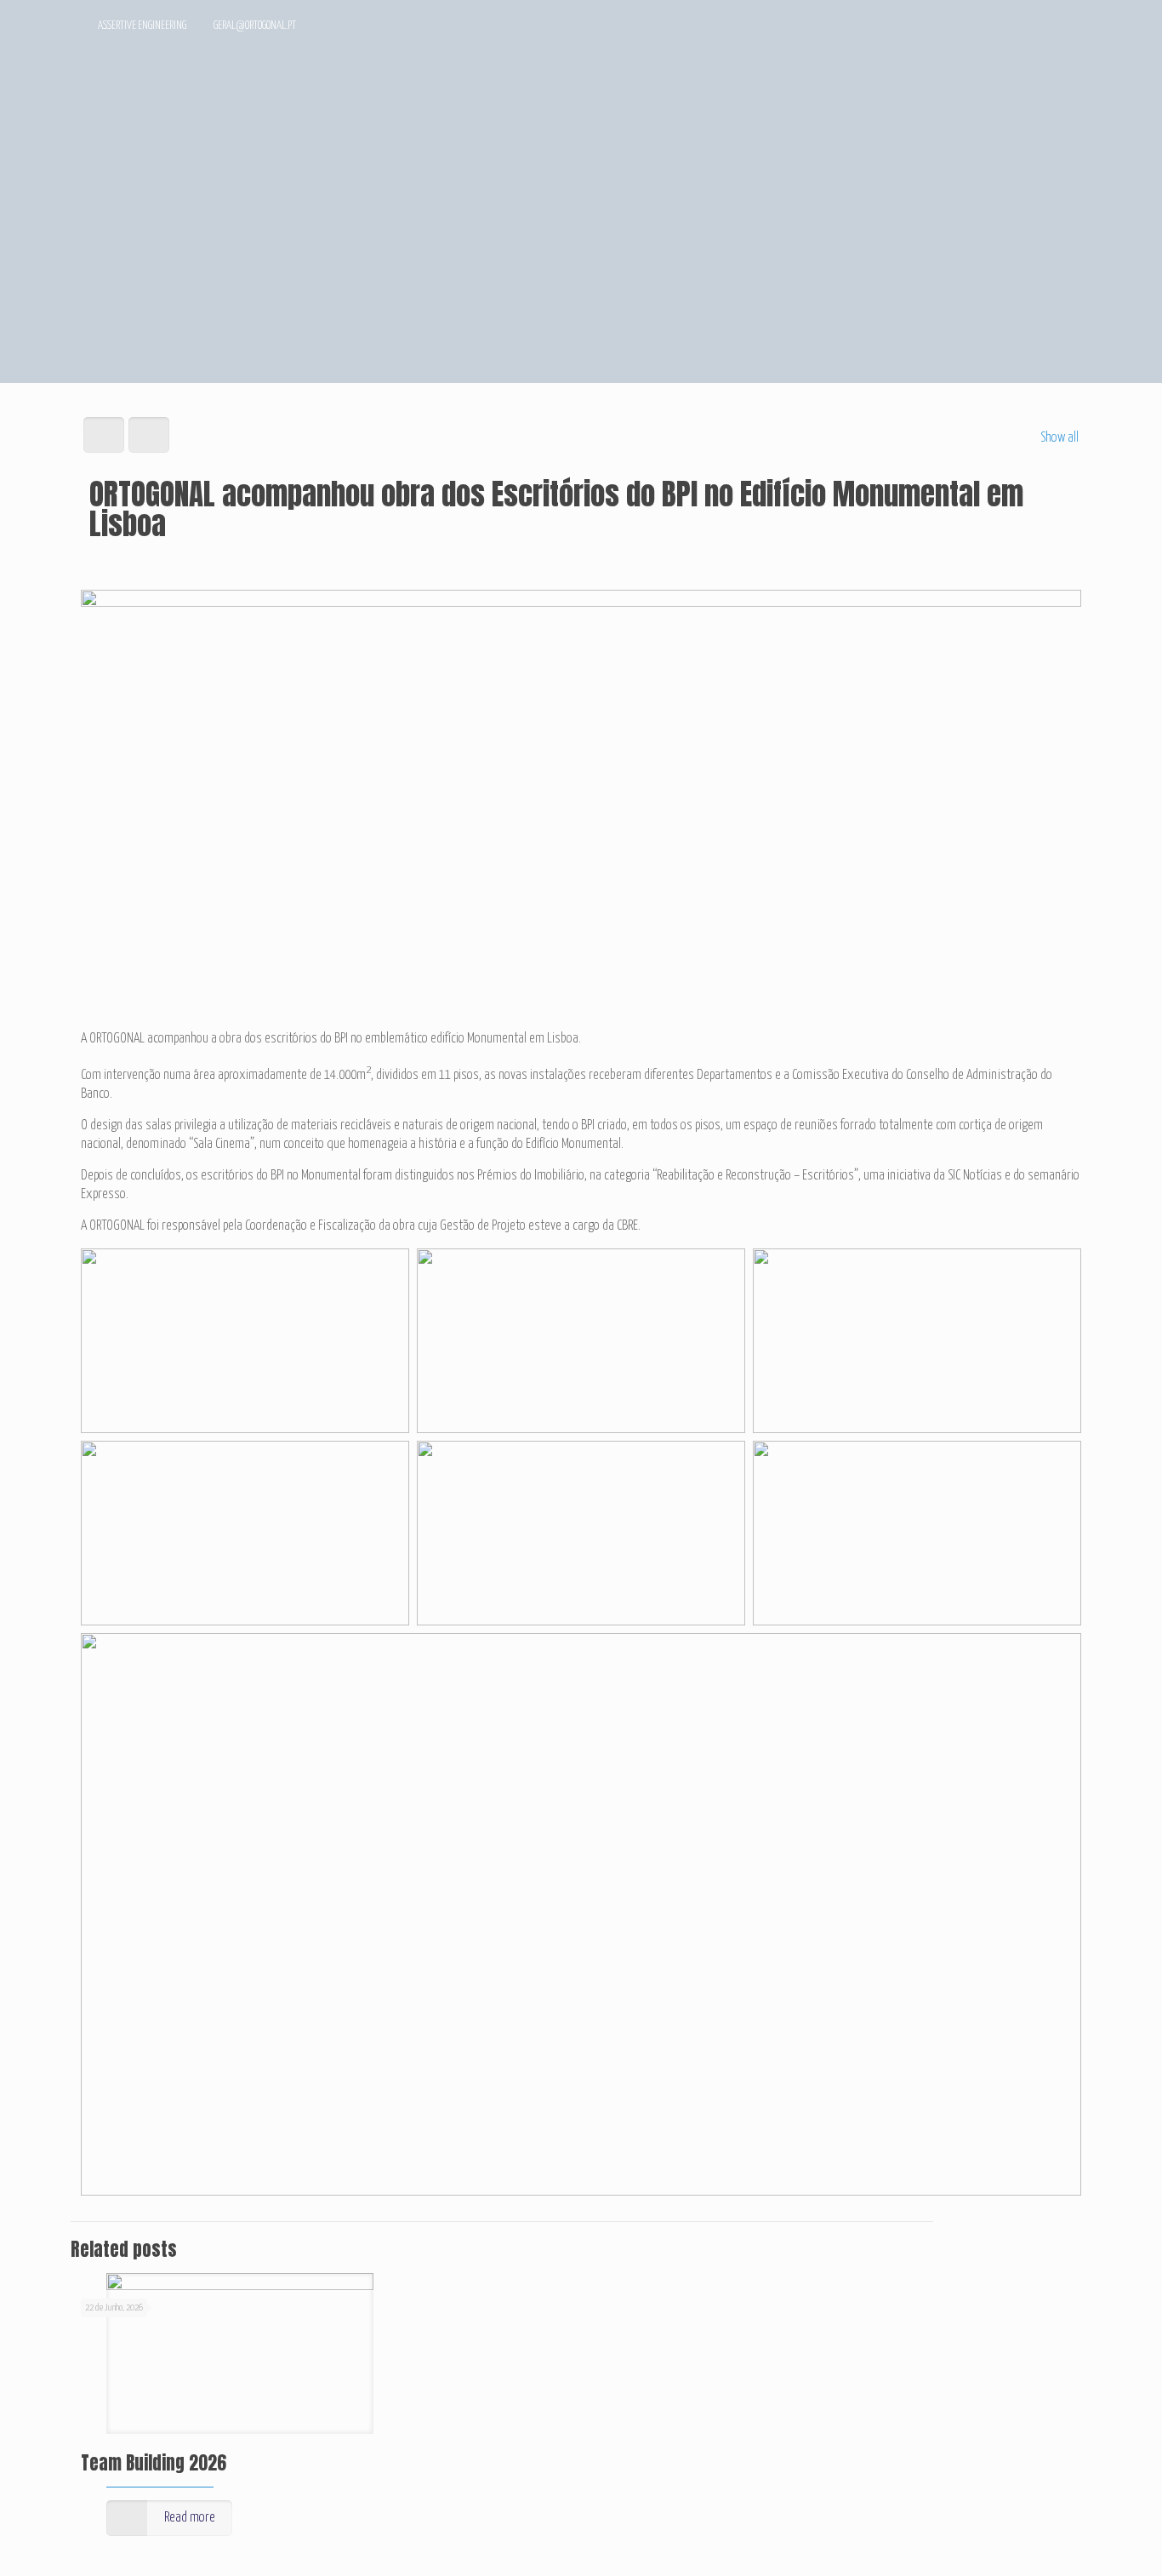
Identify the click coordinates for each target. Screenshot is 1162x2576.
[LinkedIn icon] (1032, 26)
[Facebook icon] (1009, 26)
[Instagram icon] (1055, 26)
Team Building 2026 (154, 2463)
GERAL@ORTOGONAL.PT (255, 26)
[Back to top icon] (1080, 2541)
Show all (1059, 438)
